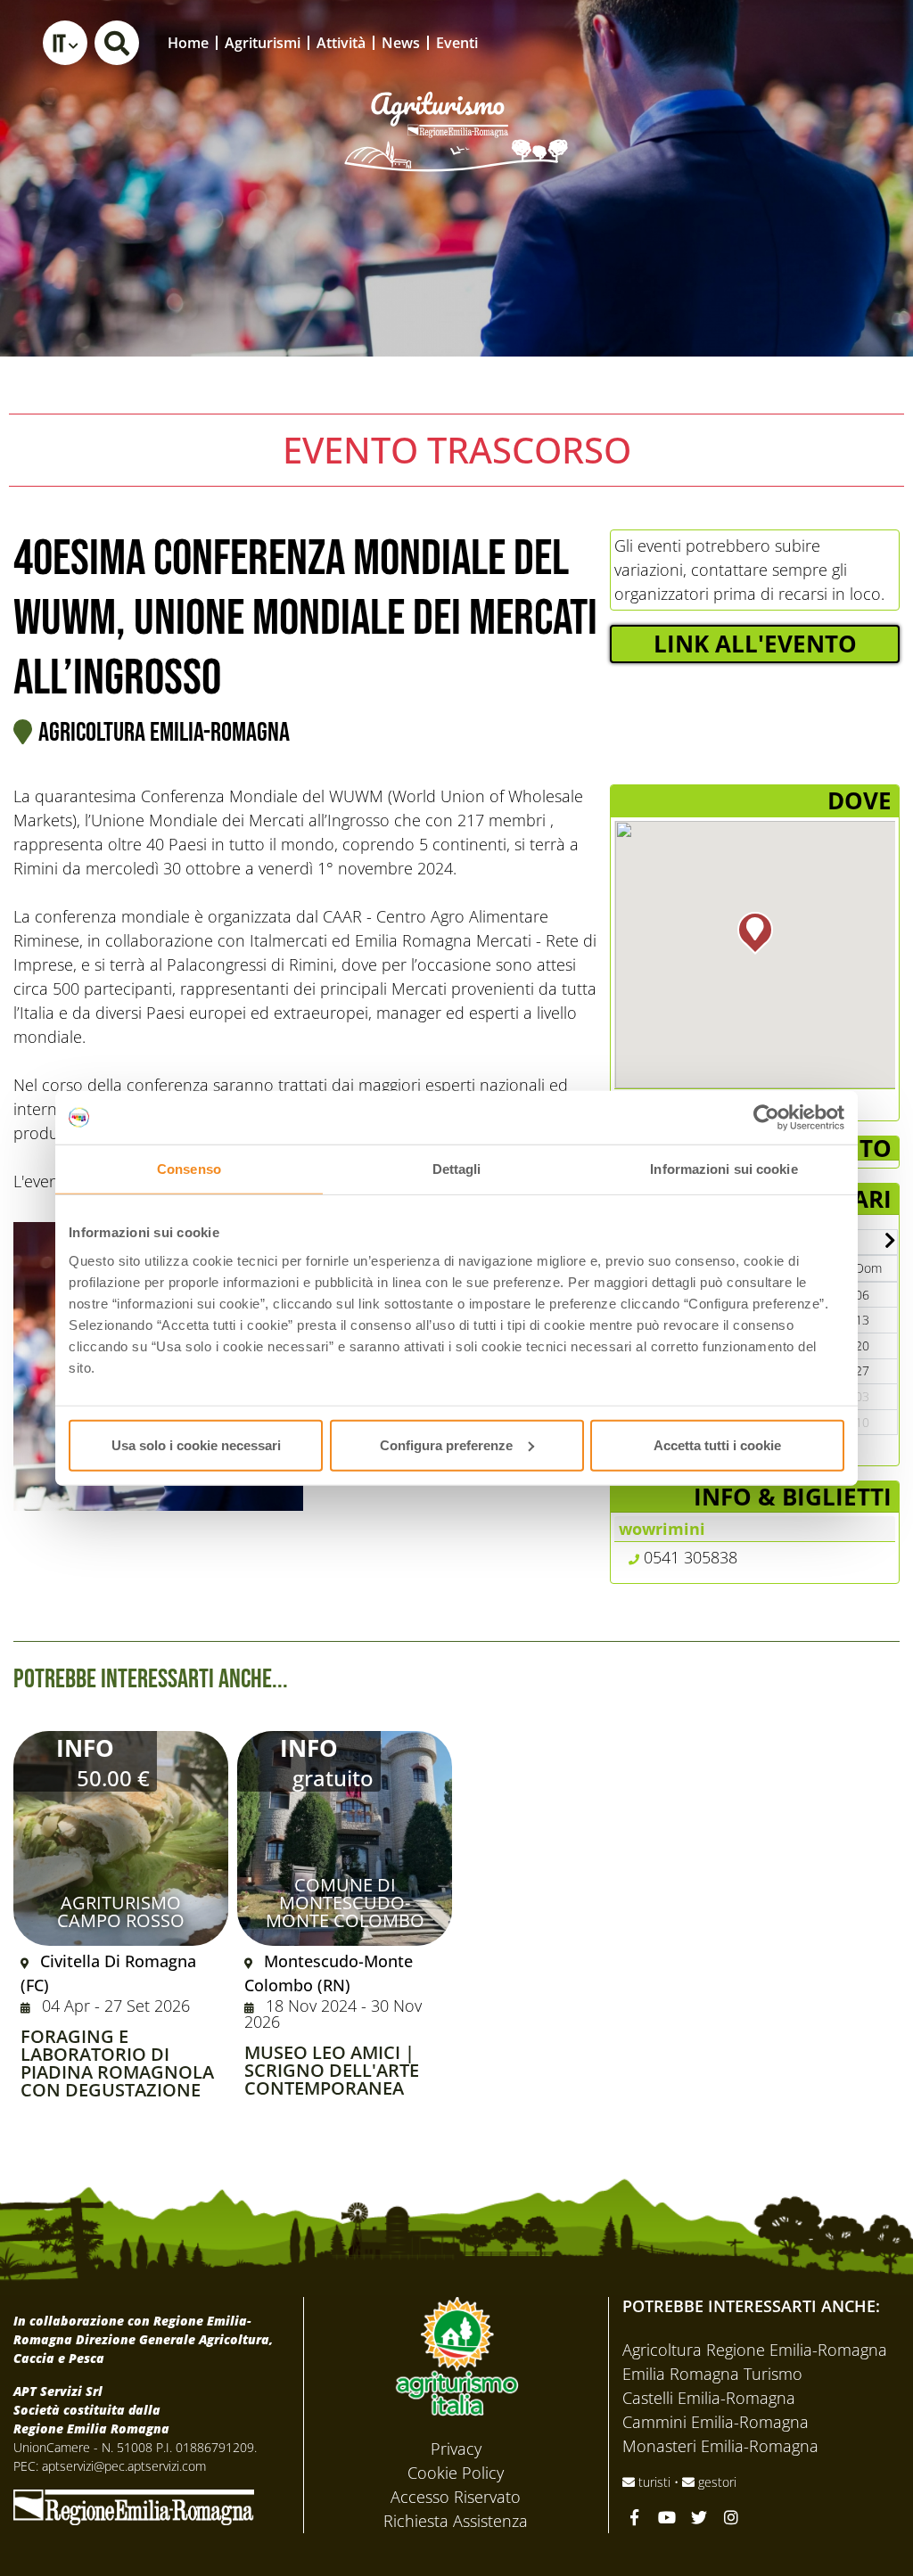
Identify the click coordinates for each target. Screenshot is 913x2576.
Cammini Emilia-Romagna (716, 2422)
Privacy (456, 2449)
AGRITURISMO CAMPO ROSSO (121, 1911)
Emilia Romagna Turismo (712, 2374)
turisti (654, 2482)
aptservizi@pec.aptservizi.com (124, 2466)
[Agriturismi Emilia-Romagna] (767, 42)
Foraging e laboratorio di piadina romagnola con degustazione (117, 2063)
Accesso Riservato (456, 2497)
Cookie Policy (456, 2473)
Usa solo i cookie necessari (196, 1444)
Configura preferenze (446, 1444)
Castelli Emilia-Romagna (709, 2398)
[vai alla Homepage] (456, 107)
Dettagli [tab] (457, 1169)
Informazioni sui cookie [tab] (724, 1169)
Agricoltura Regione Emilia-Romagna (755, 2350)
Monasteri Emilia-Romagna (720, 2446)
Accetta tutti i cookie (717, 1444)
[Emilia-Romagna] (134, 2506)
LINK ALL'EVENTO (755, 644)
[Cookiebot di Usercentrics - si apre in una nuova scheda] (766, 1118)
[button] (65, 43)
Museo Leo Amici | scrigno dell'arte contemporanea (332, 2071)
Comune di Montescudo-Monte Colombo (345, 1903)
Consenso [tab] (189, 1169)
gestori (716, 2482)
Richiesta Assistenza (456, 2521)
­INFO (85, 1748)
